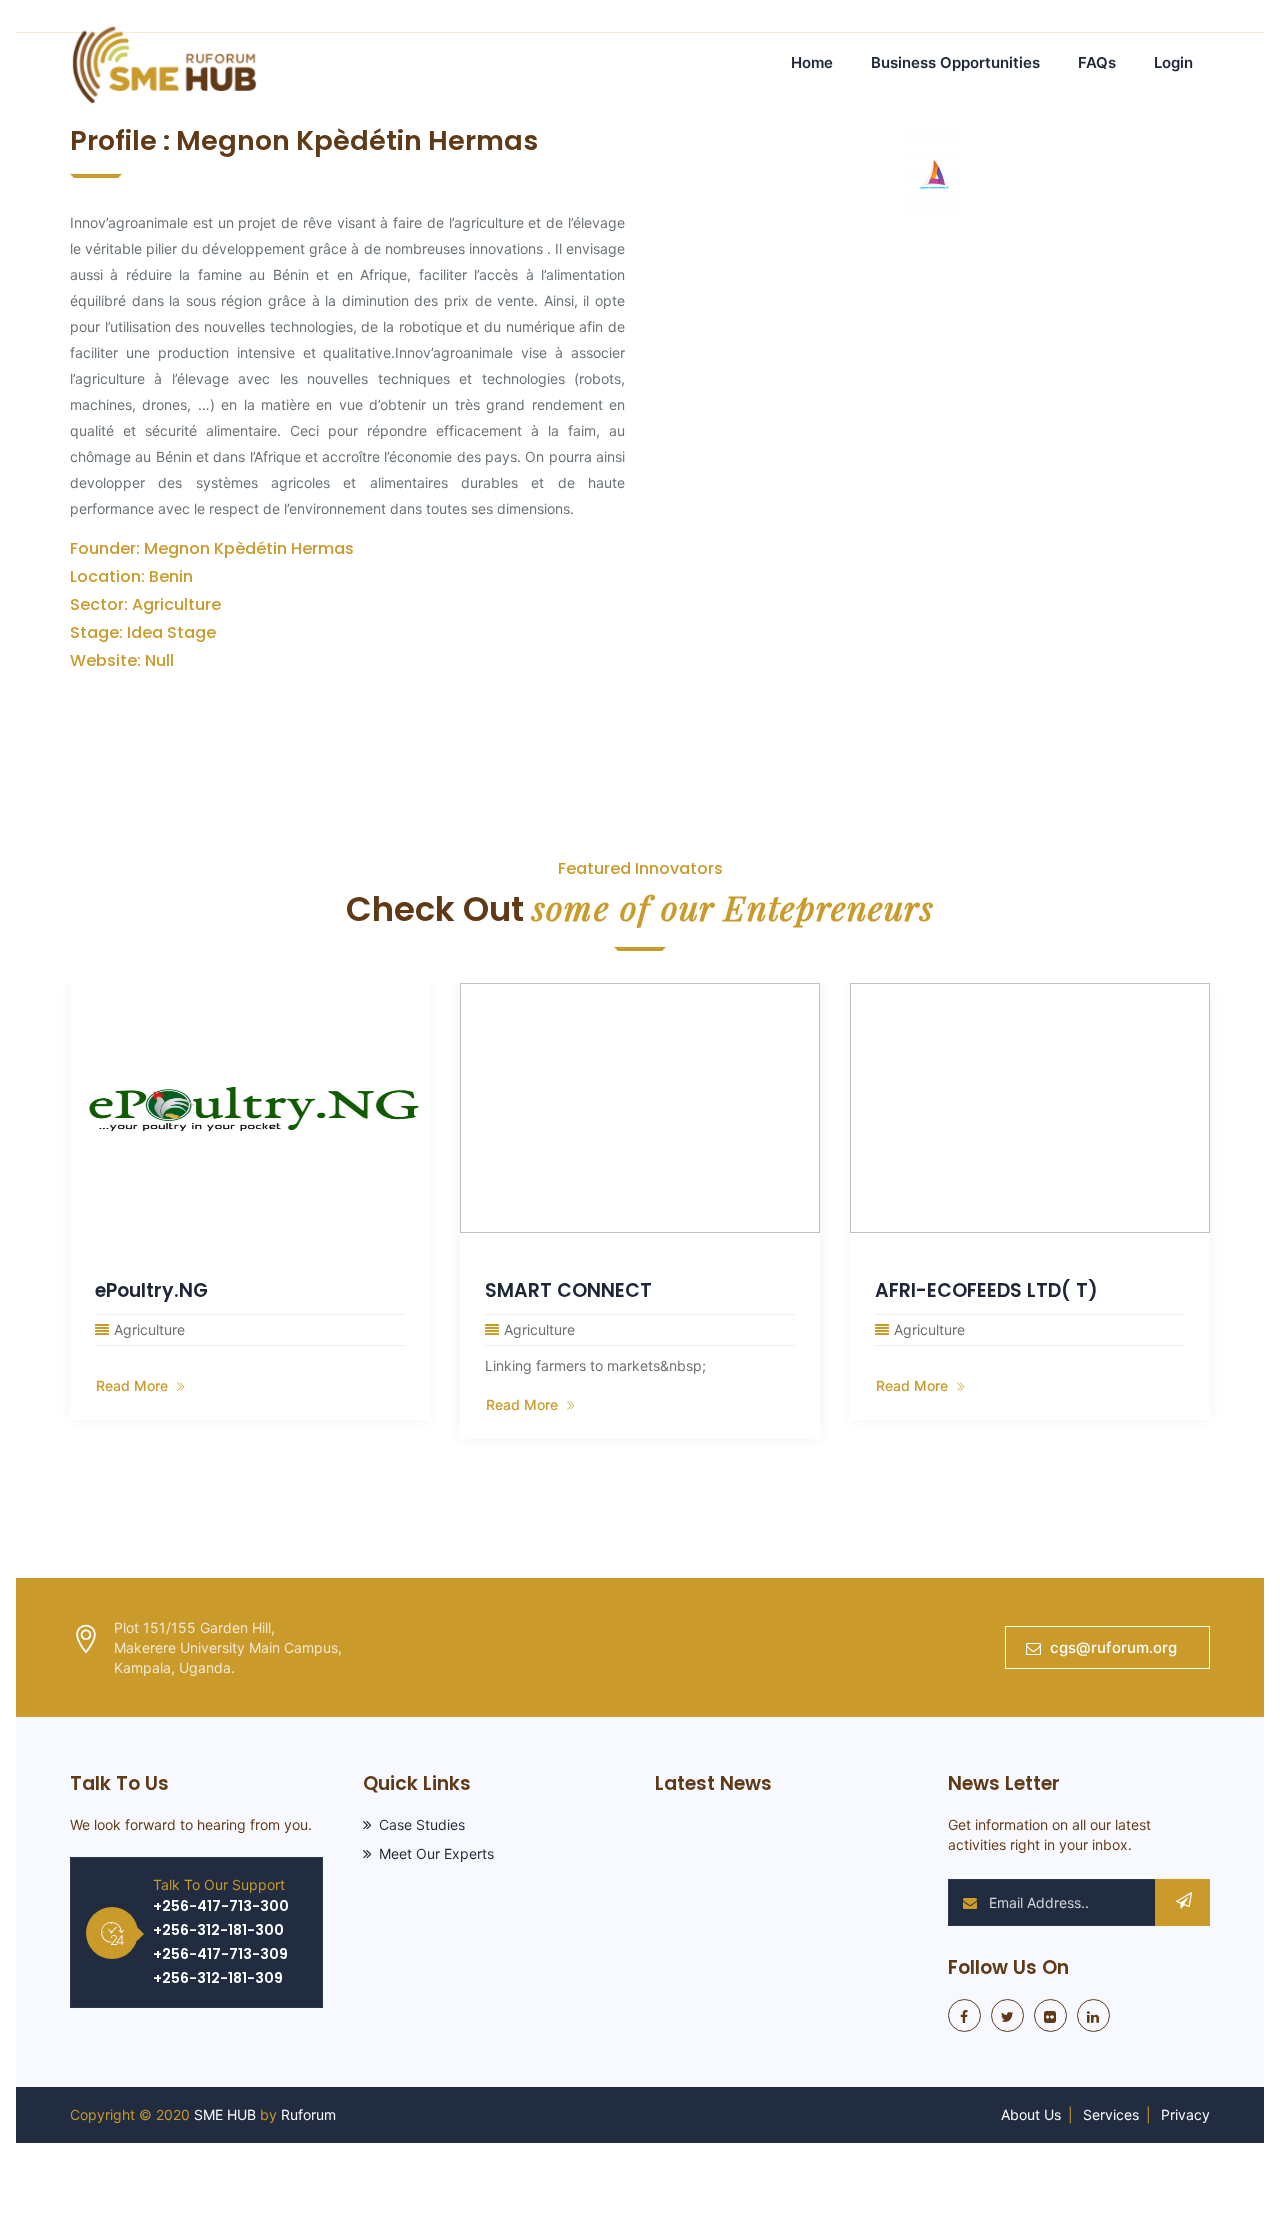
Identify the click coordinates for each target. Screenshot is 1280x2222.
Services (1111, 2114)
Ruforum (308, 2114)
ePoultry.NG (151, 1290)
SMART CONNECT (568, 1290)
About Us (1031, 2114)
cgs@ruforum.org (1113, 1647)
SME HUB (225, 2114)
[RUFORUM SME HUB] (164, 62)
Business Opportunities (955, 62)
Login (1173, 62)
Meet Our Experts (436, 1853)
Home (812, 62)
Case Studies (422, 1824)
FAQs (1097, 62)
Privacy (1185, 2114)
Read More (134, 1385)
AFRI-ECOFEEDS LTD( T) (986, 1290)
